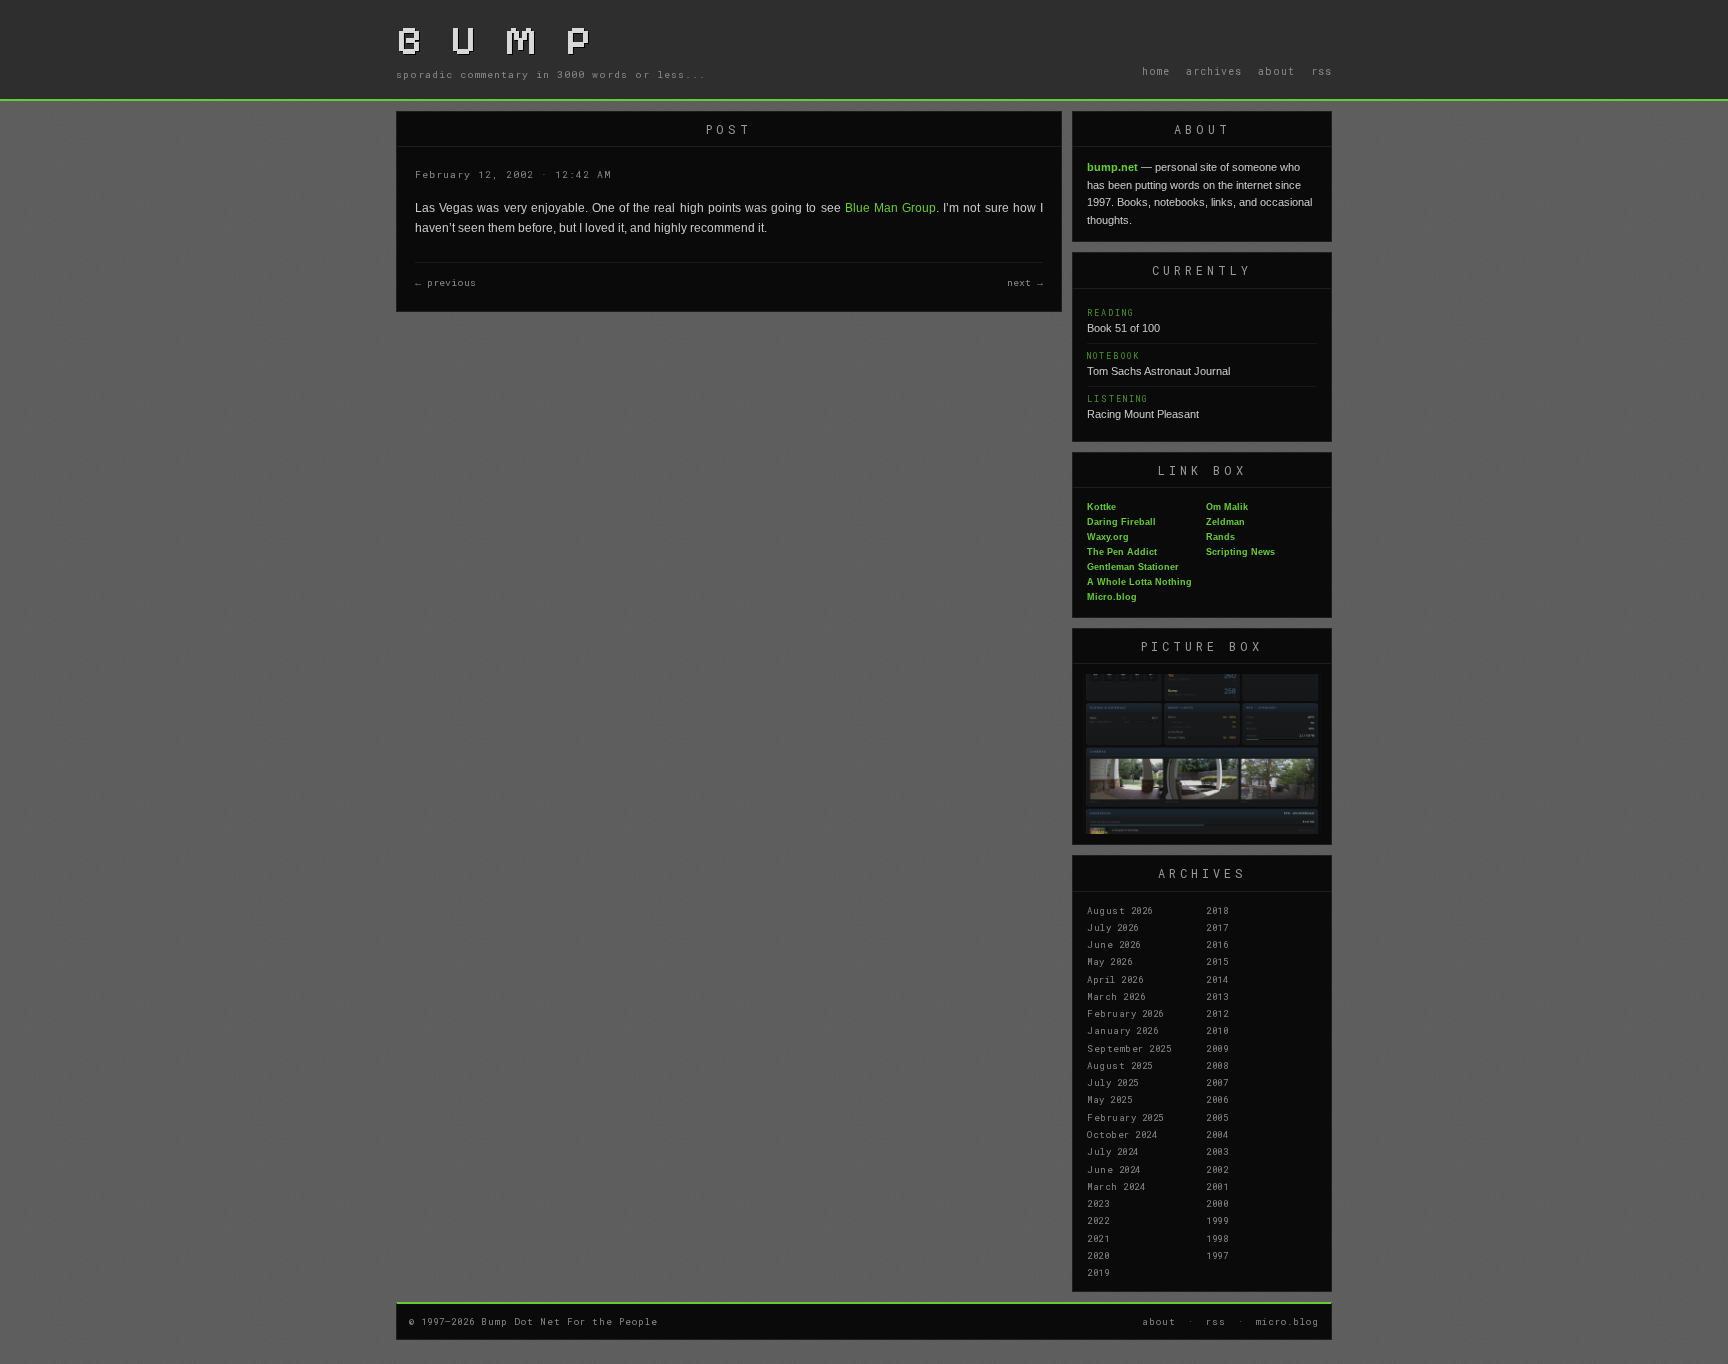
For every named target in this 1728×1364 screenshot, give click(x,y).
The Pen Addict (1122, 552)
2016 (1217, 944)
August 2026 (1120, 910)
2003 (1217, 1151)
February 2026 (1125, 1013)
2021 (1098, 1238)
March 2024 (1116, 1186)
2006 (1217, 1099)
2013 (1217, 996)
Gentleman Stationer (1133, 567)
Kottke (1101, 507)
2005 (1217, 1117)
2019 (1098, 1272)
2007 (1217, 1082)
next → (1025, 282)
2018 (1217, 910)
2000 (1217, 1203)
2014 (1217, 979)
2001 (1217, 1186)
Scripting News (1240, 552)
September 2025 (1129, 1048)
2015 (1217, 961)
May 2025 (1109, 1099)
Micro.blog (1112, 597)
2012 (1217, 1013)
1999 (1217, 1220)
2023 (1098, 1203)
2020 (1098, 1255)
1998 (1217, 1238)
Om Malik (1227, 507)
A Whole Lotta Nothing (1139, 582)
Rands (1220, 537)
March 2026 (1116, 996)
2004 (1217, 1134)
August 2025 (1120, 1065)
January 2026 (1122, 1030)
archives (1214, 71)
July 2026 (1113, 927)
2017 (1217, 927)
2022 (1098, 1220)
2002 (1217, 1169)
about (1276, 71)
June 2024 (1114, 1169)
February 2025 (1125, 1117)
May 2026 (1109, 961)
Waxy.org (1108, 537)
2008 (1217, 1065)
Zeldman (1225, 522)
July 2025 (1113, 1082)
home (1156, 71)
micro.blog (1287, 1321)
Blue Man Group (890, 208)
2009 (1217, 1048)
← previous (445, 282)
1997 (1217, 1255)
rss (1321, 71)
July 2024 (1113, 1151)
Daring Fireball (1121, 522)
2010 (1217, 1030)
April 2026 (1115, 979)
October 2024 (1122, 1134)
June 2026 (1114, 944)
